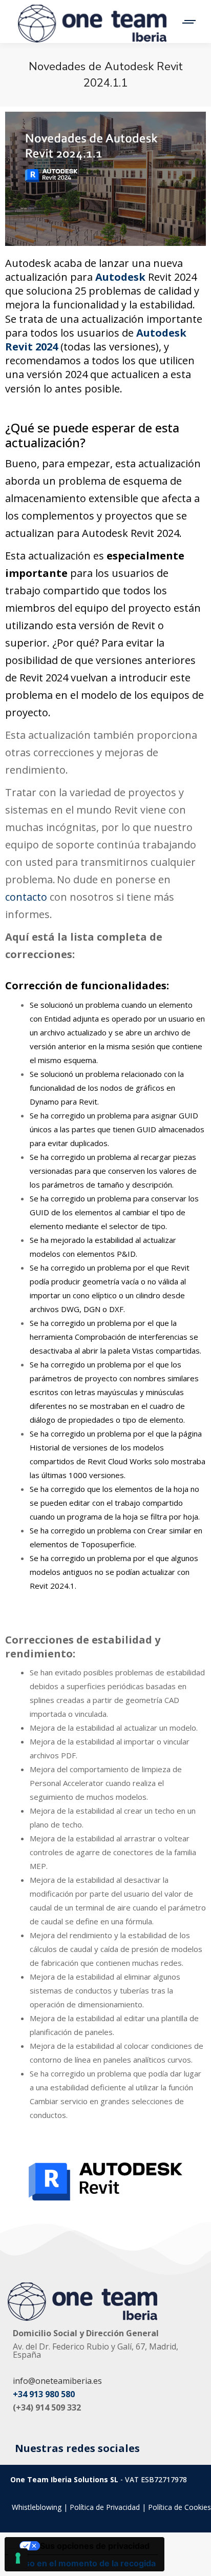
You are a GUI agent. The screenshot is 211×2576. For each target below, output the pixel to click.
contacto (27, 897)
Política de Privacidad (105, 2507)
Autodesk (120, 277)
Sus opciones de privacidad (95, 2546)
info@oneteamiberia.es (57, 2381)
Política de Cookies (180, 2507)
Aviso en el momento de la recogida (84, 2563)
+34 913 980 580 (44, 2394)
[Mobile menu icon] (184, 22)
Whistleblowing (37, 2507)
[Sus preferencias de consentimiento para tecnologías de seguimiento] (18, 2558)
